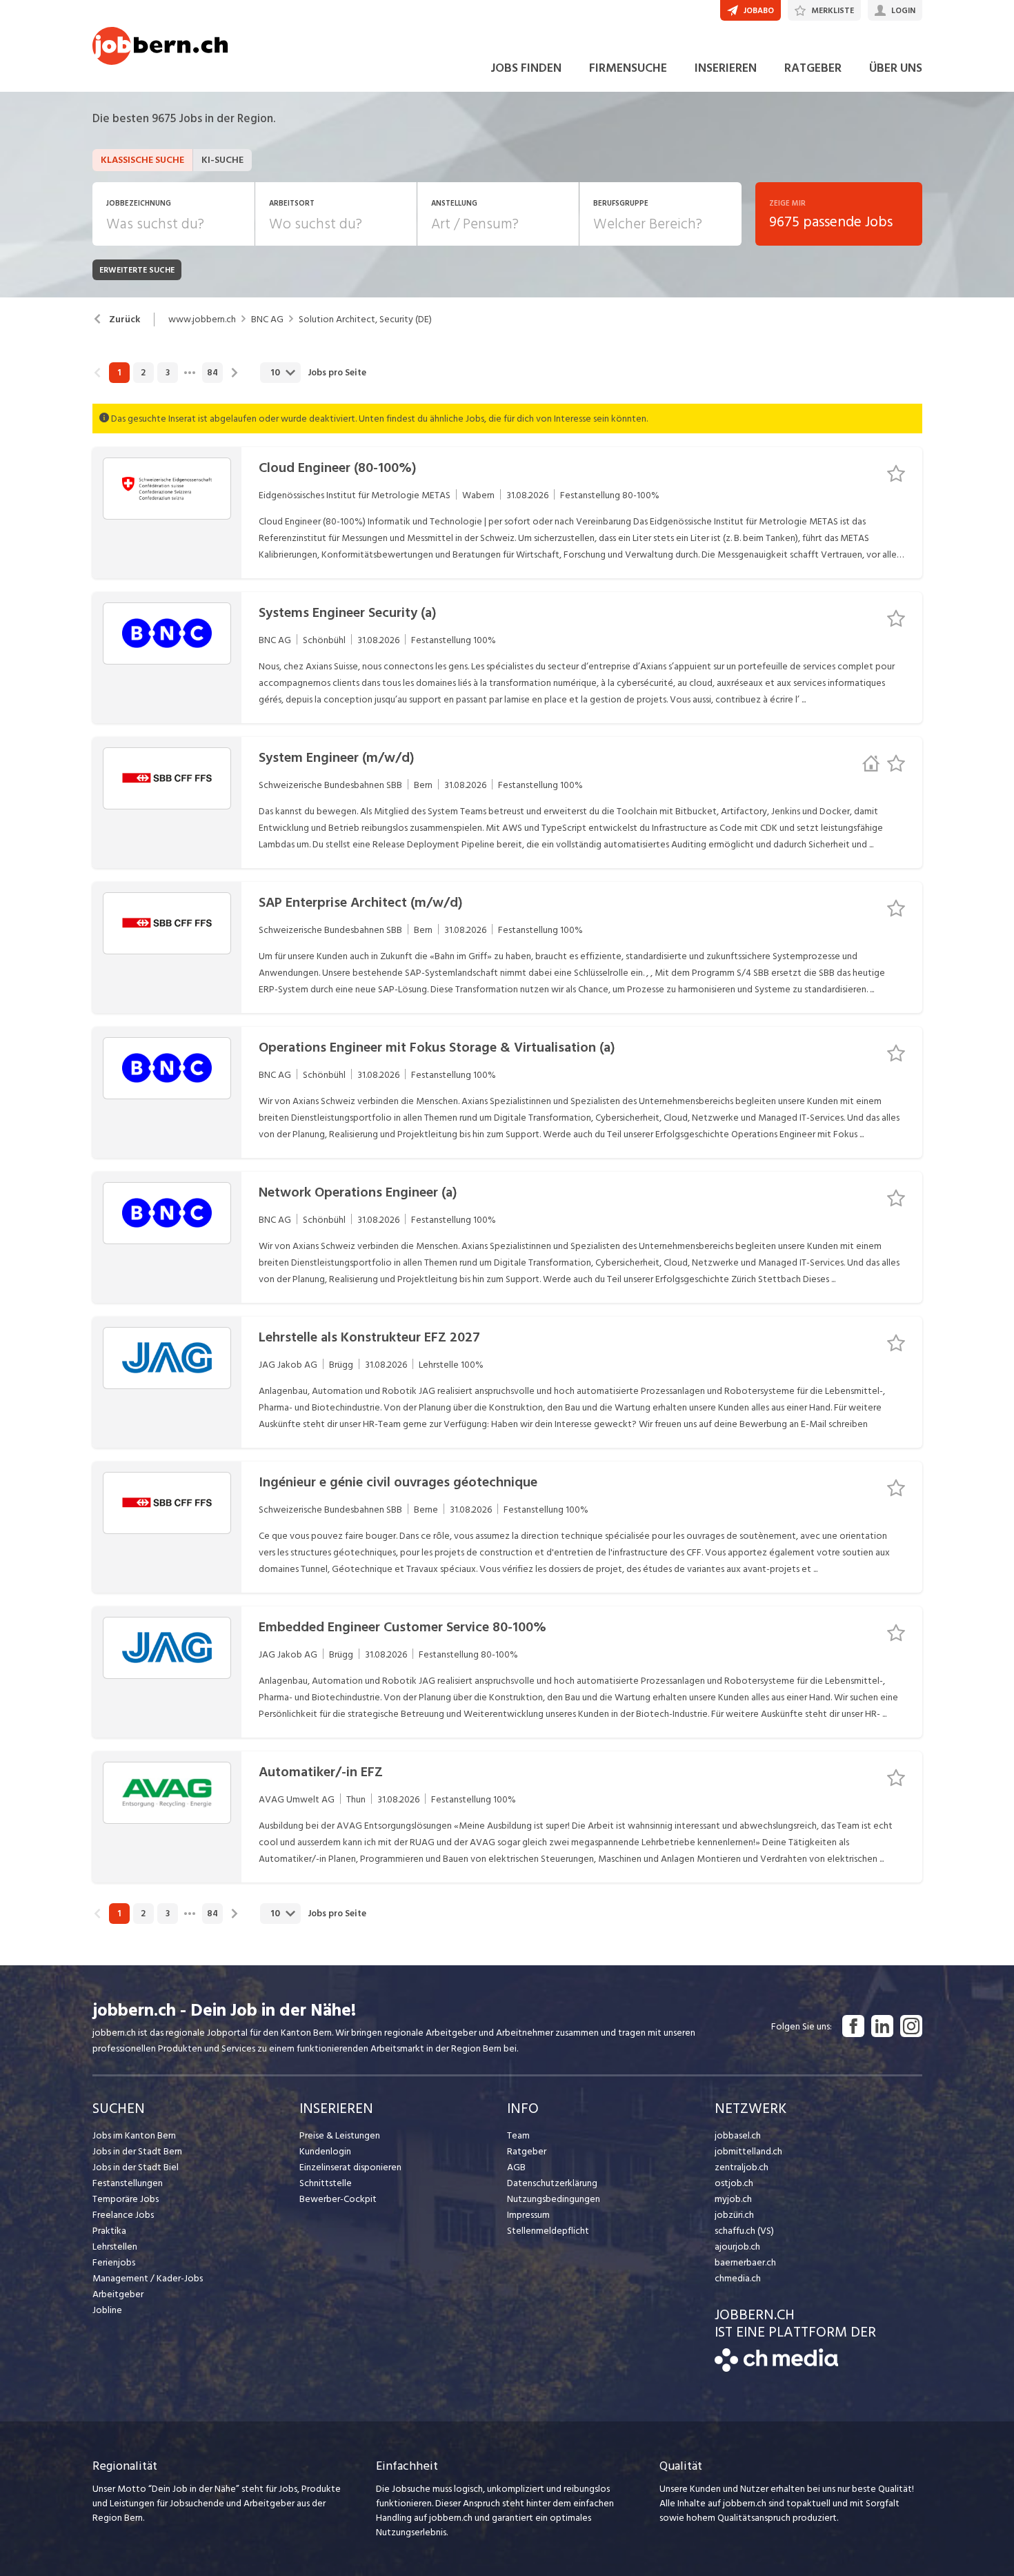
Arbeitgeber (118, 2294)
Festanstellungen (128, 2183)
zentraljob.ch (742, 2167)
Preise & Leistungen (340, 2135)
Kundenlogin (325, 2151)
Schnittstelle (326, 2183)
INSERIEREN (726, 68)
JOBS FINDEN (526, 68)
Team (518, 2135)
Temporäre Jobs (126, 2199)
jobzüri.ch (734, 2215)
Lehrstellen (115, 2246)
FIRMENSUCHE (628, 68)
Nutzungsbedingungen (554, 2199)
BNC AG (267, 319)
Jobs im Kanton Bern (134, 2135)
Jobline (107, 2310)
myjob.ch (733, 2199)
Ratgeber (527, 2151)
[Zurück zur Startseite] (776, 2369)
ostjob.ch (734, 2183)
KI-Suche (222, 160)
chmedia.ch (738, 2278)
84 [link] (212, 373)
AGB (516, 2167)
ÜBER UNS (896, 68)
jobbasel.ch (738, 2135)
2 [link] (143, 373)
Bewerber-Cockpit (338, 2199)
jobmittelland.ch (748, 2151)
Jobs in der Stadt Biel (136, 2167)
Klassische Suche (142, 160)
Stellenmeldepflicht (548, 2231)
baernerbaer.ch (745, 2262)
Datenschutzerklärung (552, 2183)
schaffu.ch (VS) (744, 2231)
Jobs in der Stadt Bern (137, 2151)
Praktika (109, 2231)
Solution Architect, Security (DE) (365, 319)
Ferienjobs (114, 2262)
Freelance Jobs (123, 2215)
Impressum (528, 2215)
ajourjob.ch (737, 2246)
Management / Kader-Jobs (148, 2278)
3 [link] (168, 373)
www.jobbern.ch (202, 319)
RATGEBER (813, 68)
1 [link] (119, 373)
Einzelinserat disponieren (350, 2167)
